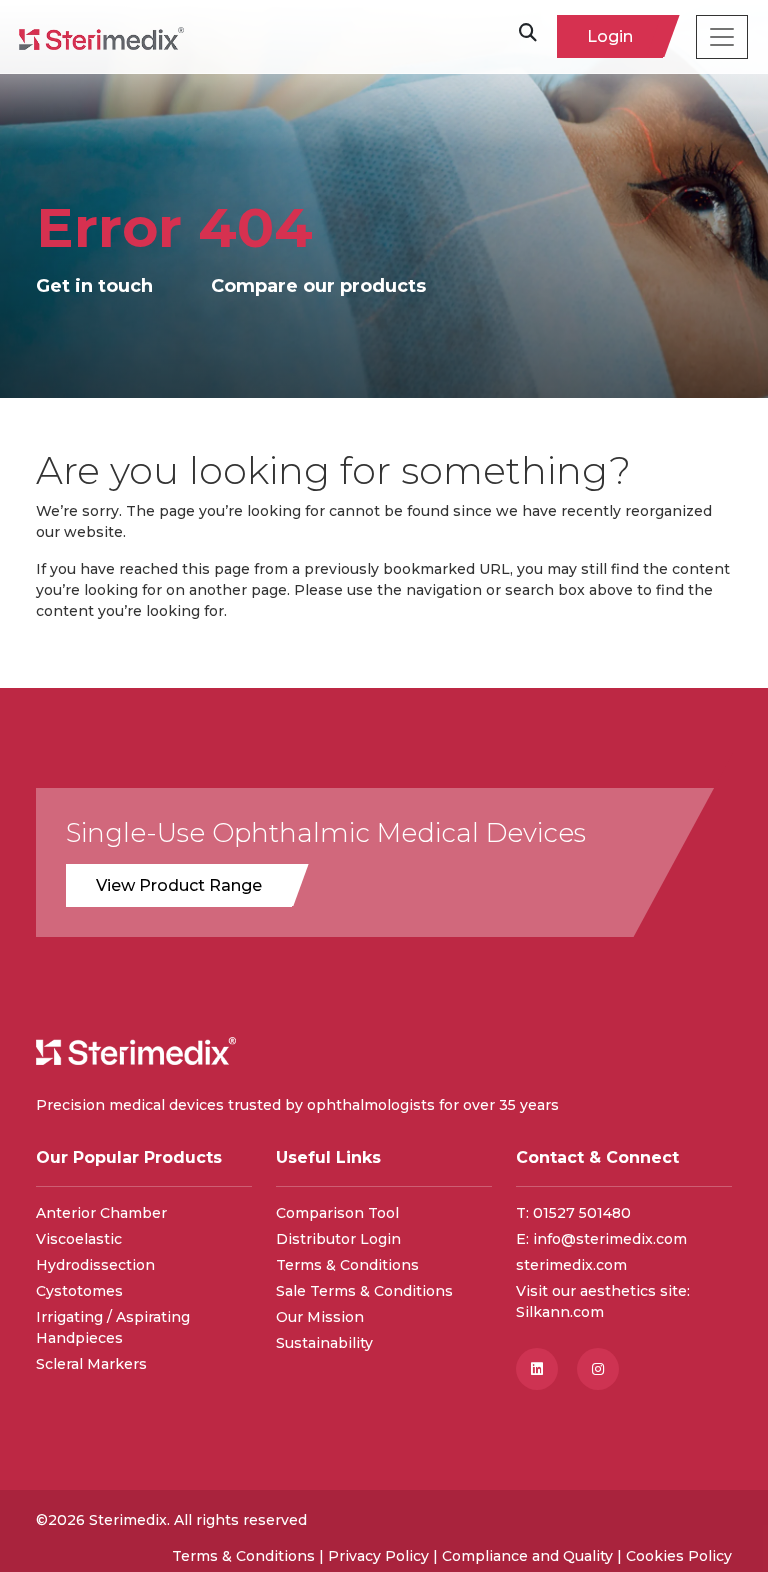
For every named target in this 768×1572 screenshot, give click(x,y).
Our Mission (320, 1317)
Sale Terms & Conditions (364, 1291)
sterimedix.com (571, 1265)
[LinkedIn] (546, 1369)
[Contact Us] (111, 287)
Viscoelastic (79, 1239)
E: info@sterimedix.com (601, 1239)
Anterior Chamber (101, 1213)
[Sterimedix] (101, 37)
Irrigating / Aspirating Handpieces (113, 1327)
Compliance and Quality (527, 1556)
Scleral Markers (91, 1364)
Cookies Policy (679, 1556)
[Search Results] (528, 36)
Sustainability (324, 1343)
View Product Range (179, 885)
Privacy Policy (378, 1556)
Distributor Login (338, 1239)
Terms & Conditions (347, 1265)
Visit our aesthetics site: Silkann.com (603, 1301)
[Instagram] (605, 1369)
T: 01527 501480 (573, 1213)
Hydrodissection (95, 1265)
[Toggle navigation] (722, 37)
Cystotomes (79, 1291)
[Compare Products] (373, 287)
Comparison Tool (337, 1213)
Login (610, 36)
